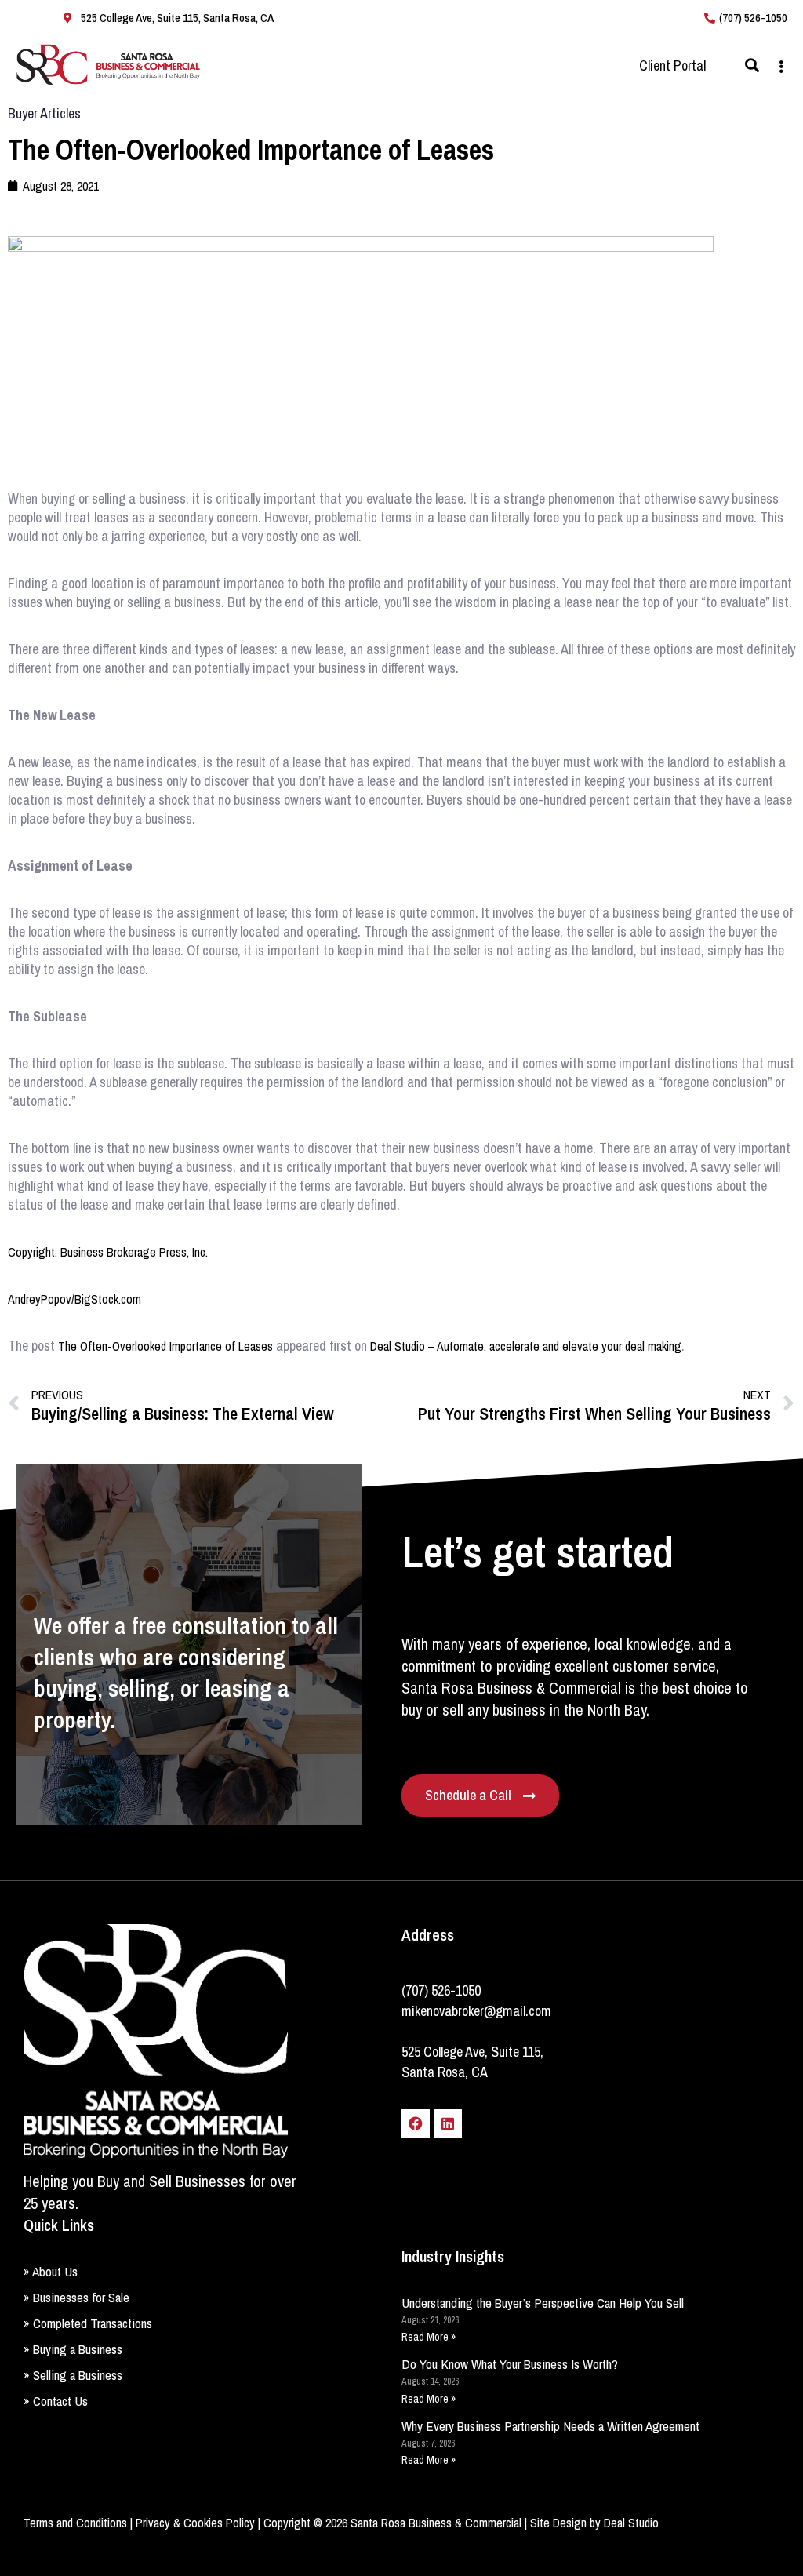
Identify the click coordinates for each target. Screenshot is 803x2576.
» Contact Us (56, 2401)
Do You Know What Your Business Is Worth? (510, 2364)
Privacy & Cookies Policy (195, 2523)
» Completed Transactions (88, 2323)
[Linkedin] (448, 2123)
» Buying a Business (73, 2349)
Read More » (429, 2337)
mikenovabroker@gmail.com (476, 2011)
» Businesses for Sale (76, 2297)
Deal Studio (631, 2523)
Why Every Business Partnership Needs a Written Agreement (550, 2426)
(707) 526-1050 (441, 1990)
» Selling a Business (73, 2375)
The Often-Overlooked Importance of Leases (165, 1346)
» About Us (51, 2271)
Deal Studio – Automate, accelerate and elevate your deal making (526, 1346)
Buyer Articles (44, 113)
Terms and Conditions (75, 2523)
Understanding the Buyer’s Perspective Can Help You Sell (543, 2303)
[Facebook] (416, 2123)
